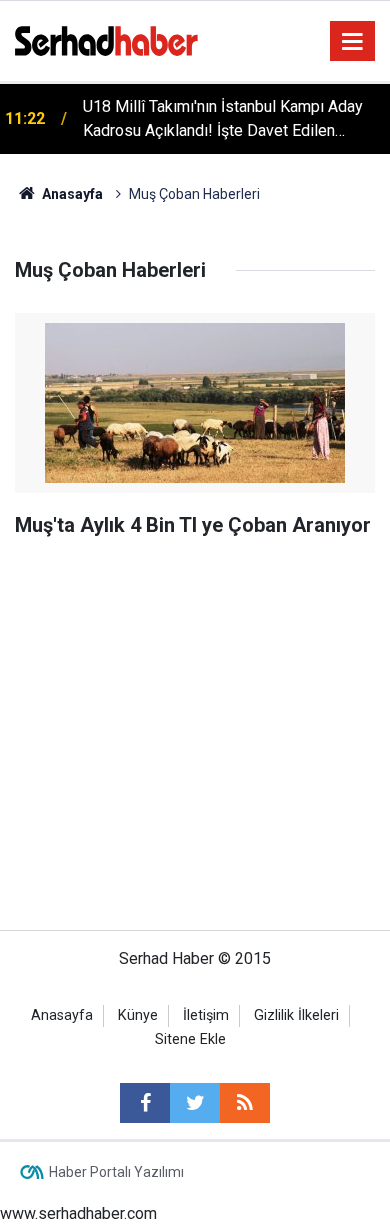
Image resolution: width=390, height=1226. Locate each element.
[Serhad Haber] (106, 39)
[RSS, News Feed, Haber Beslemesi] (245, 1103)
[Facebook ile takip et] (145, 1103)
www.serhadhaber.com (78, 1213)
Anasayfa (62, 1015)
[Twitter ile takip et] (195, 1103)
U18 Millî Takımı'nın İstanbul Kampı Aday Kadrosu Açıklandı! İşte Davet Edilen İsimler (223, 120)
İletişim (206, 1015)
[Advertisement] (195, 628)
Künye (138, 1015)
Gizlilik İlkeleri (296, 1015)
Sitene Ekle (190, 1039)
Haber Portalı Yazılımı (116, 1172)
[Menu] (353, 42)
